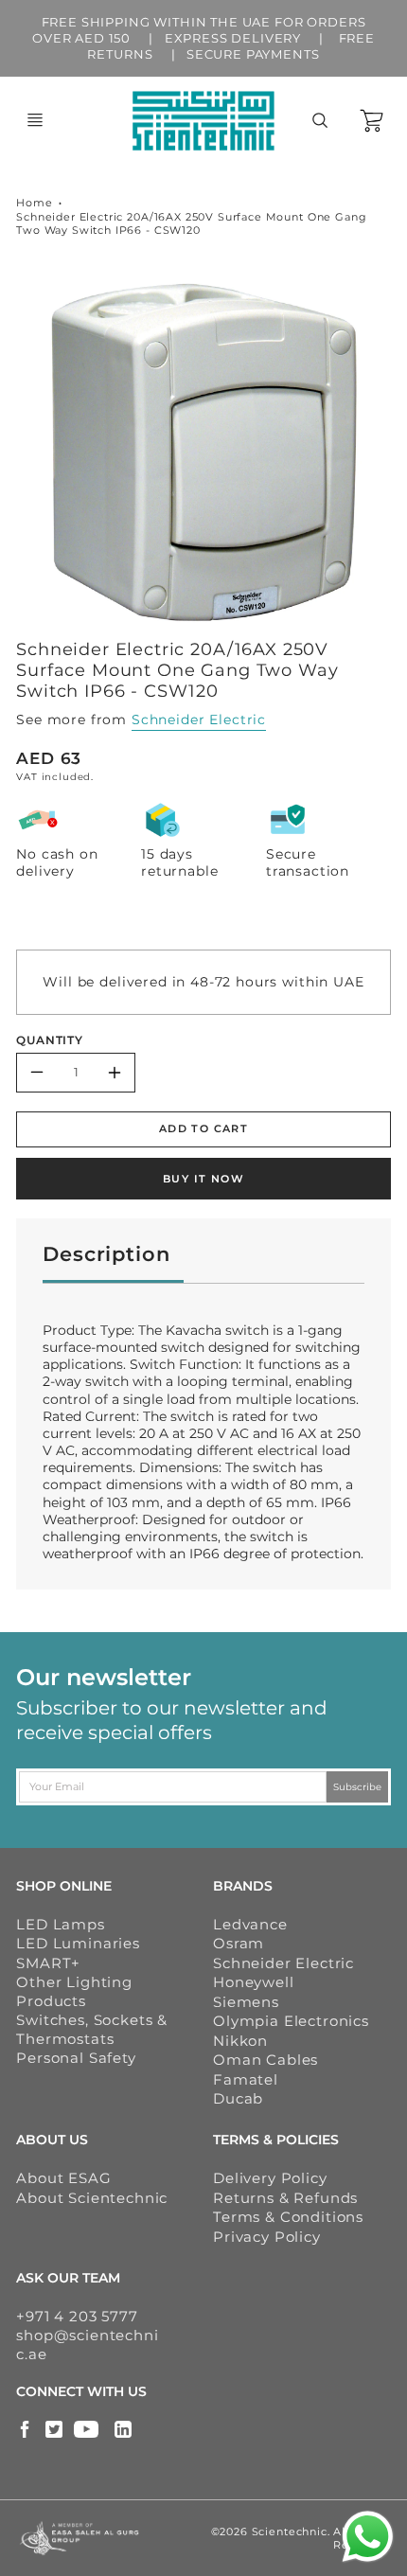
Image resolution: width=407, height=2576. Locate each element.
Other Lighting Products (74, 1991)
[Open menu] (35, 120)
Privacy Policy (267, 2237)
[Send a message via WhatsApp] (368, 2537)
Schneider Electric (199, 720)
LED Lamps (61, 1924)
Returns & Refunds (285, 2198)
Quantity (50, 1040)
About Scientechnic (92, 2198)
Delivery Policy (270, 2178)
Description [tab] (106, 1254)
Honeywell (254, 1982)
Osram (239, 1943)
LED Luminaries (78, 1943)
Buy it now (203, 1179)
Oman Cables (265, 2060)
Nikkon (240, 2041)
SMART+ (48, 1963)
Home (34, 203)
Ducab (238, 2098)
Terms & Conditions (288, 2217)
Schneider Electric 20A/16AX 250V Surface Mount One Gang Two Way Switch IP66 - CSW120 (191, 224)
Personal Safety (76, 2058)
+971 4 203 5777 (77, 2316)
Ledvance (250, 1924)
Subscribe (357, 1786)
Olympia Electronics (291, 2021)
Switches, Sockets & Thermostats (92, 2029)
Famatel (246, 2079)
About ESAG (63, 2178)
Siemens (246, 2002)
